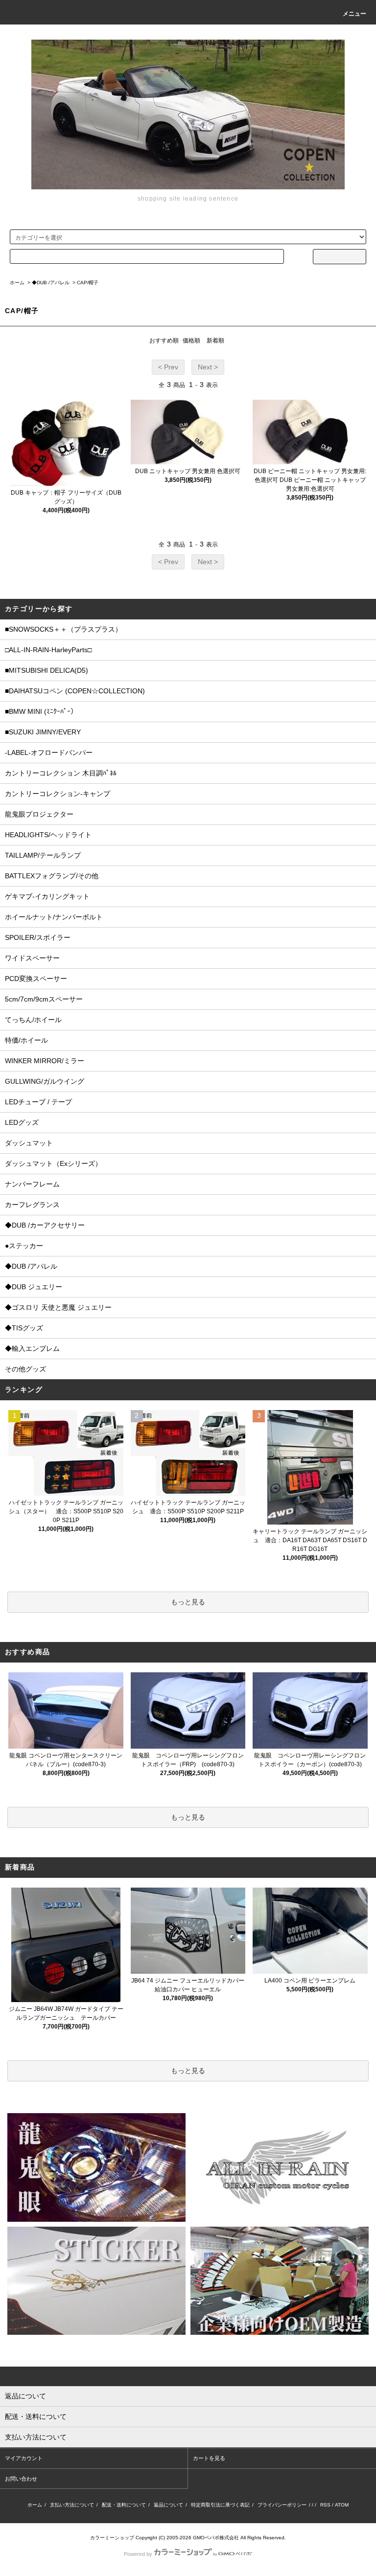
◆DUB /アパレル (51, 283)
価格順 (191, 341)
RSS (325, 2505)
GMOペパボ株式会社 (216, 2538)
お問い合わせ (21, 2479)
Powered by (138, 2554)
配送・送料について (124, 2505)
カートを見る (209, 2458)
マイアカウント (24, 2458)
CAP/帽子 (88, 283)
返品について (168, 2505)
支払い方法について (72, 2505)
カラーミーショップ (112, 2538)
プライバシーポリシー (282, 2505)
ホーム (17, 283)
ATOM (342, 2505)
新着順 (215, 341)
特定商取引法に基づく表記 (220, 2505)
